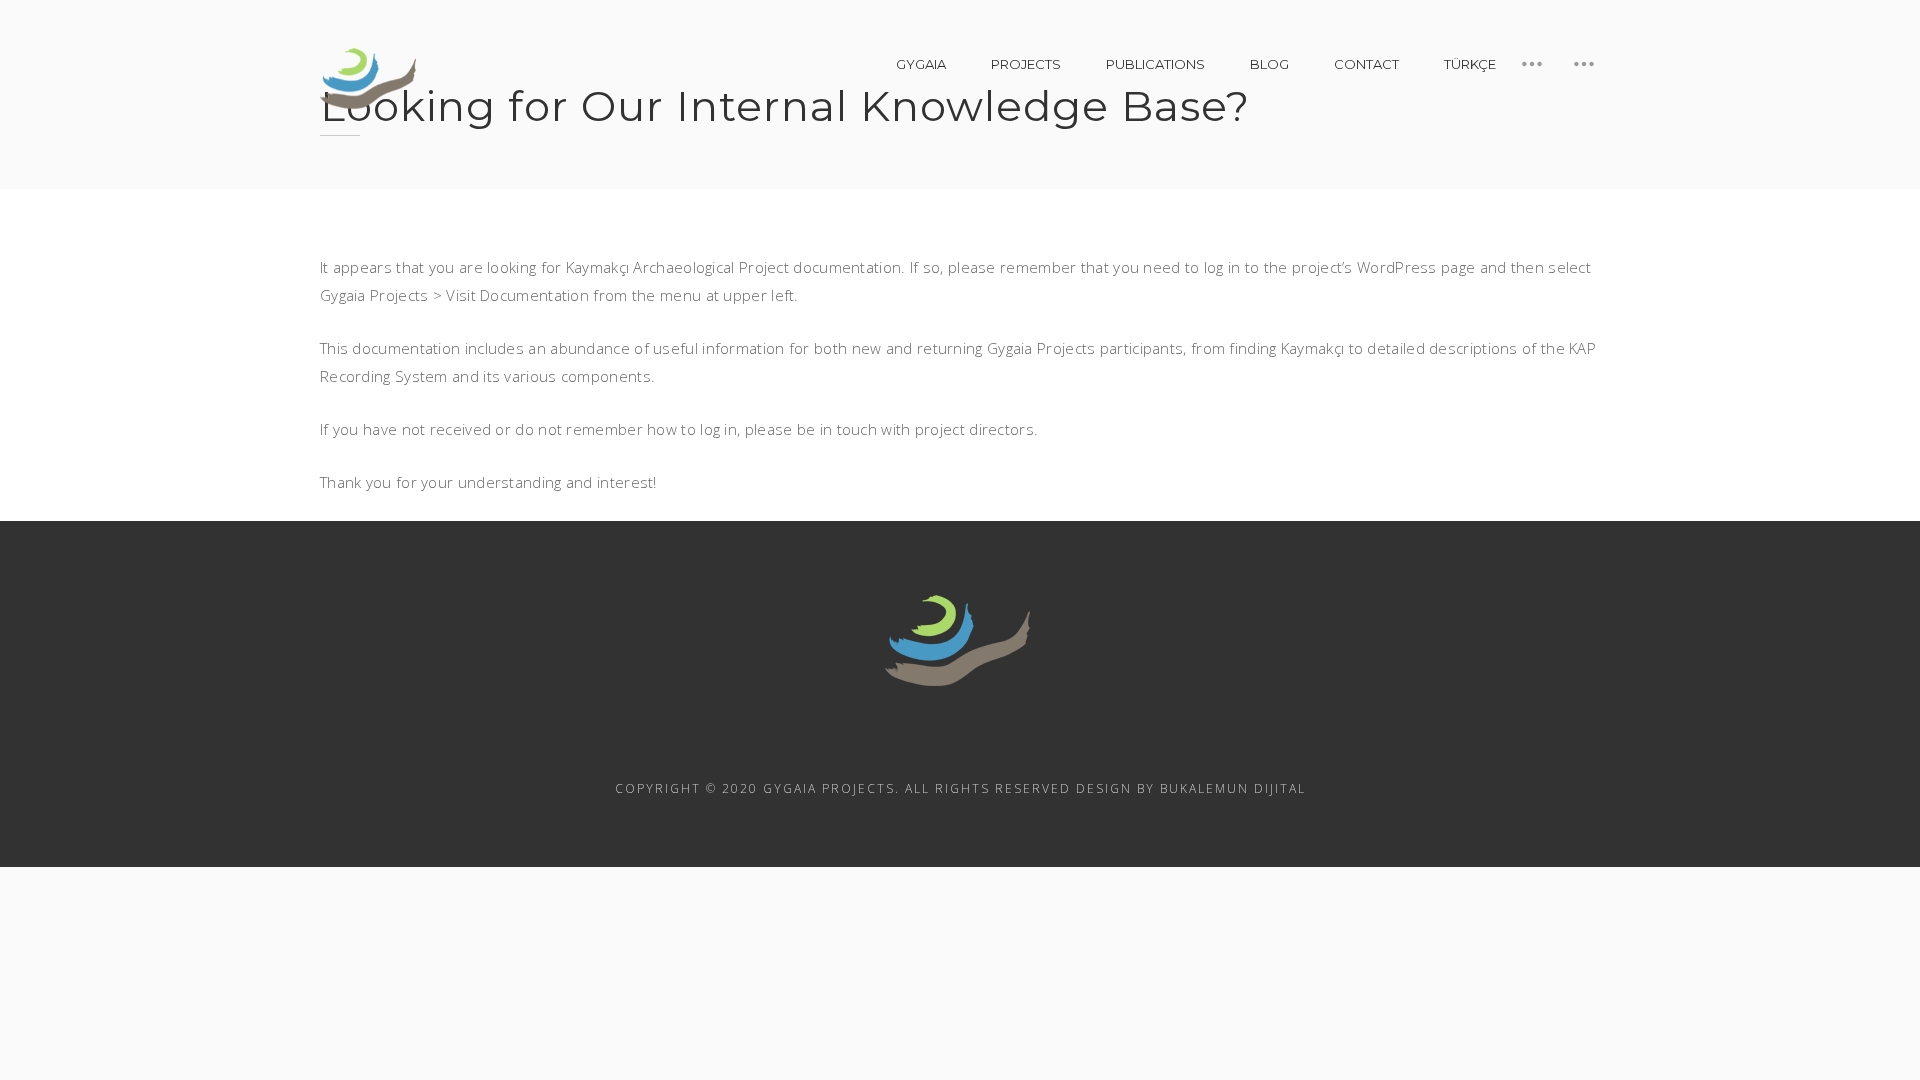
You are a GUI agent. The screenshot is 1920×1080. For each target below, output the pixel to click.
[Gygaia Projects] (370, 79)
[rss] (906, 743)
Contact (1366, 64)
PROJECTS (1026, 64)
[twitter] (1014, 743)
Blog (1269, 64)
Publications (1155, 64)
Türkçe (1470, 64)
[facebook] (960, 743)
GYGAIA (921, 64)
